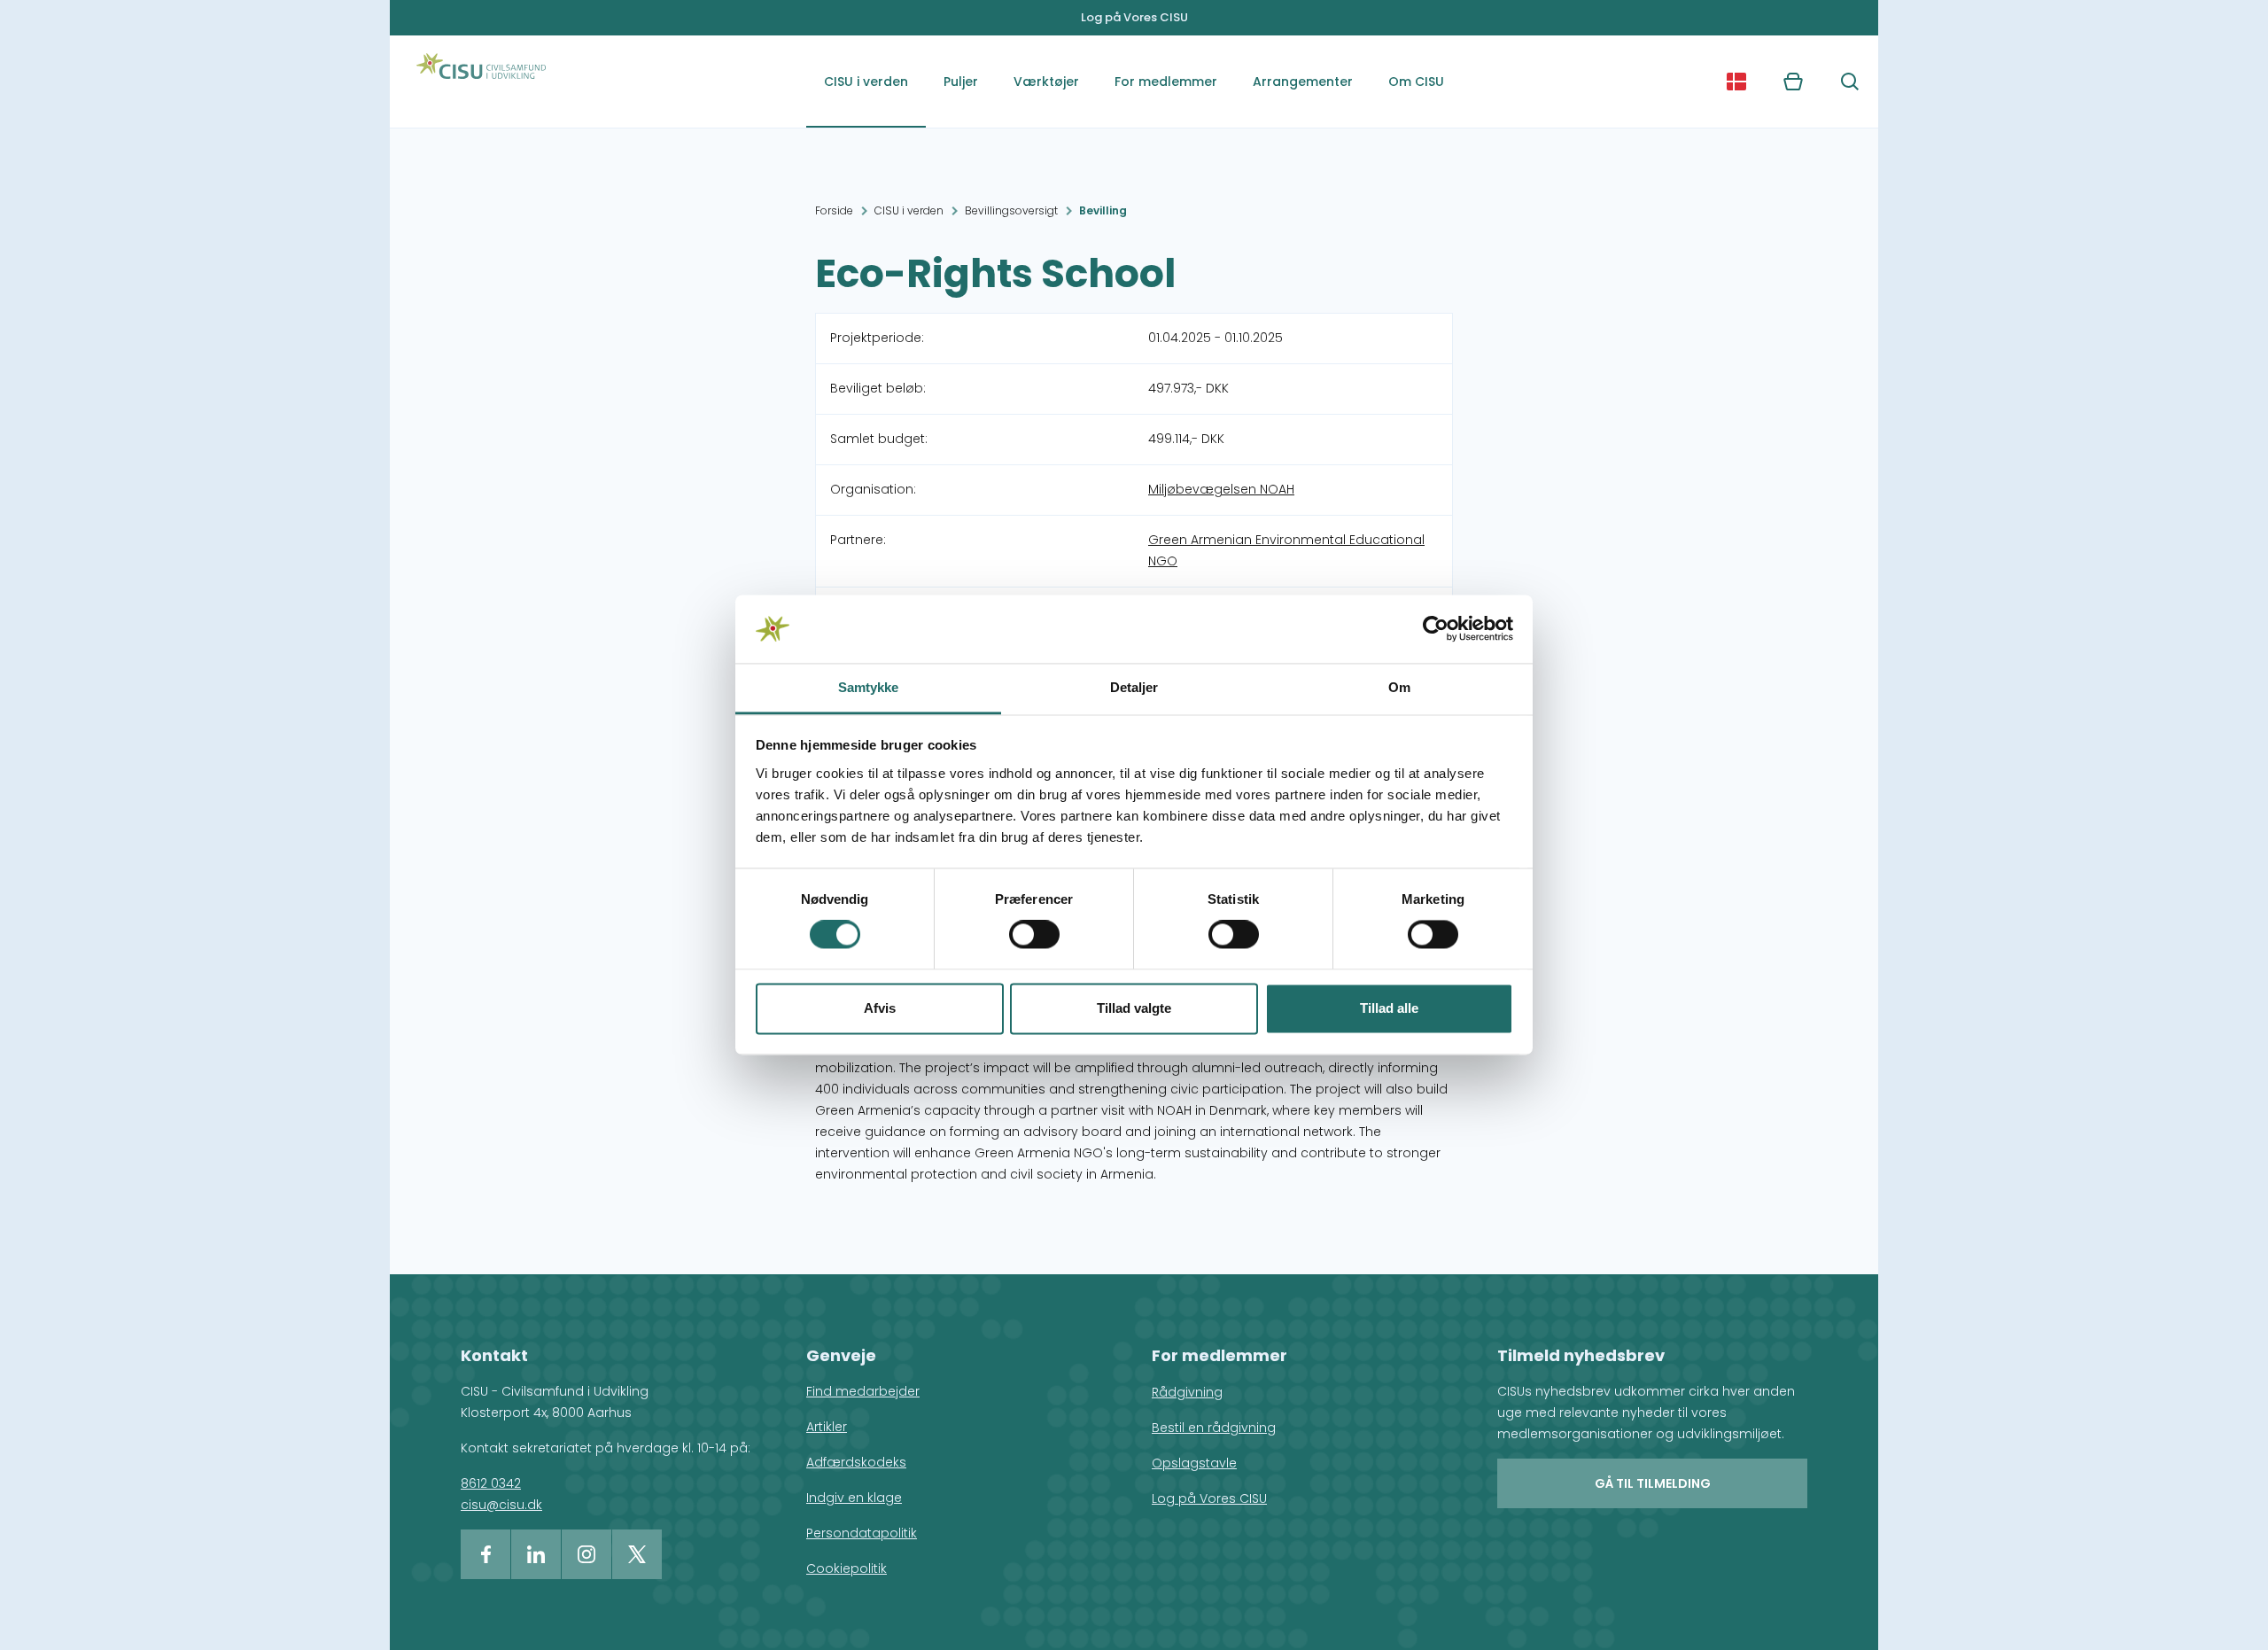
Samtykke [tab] (869, 687)
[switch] (1034, 935)
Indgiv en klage (854, 1498)
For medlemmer (1166, 82)
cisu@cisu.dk (501, 1505)
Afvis (880, 1008)
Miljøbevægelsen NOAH (1221, 489)
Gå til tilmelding (1653, 1483)
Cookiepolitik (847, 1568)
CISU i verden (866, 82)
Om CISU (1416, 82)
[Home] (481, 82)
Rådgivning (1187, 1392)
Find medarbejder (863, 1391)
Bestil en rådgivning (1214, 1428)
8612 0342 (491, 1483)
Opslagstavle (1194, 1463)
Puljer (961, 82)
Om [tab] (1399, 687)
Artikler (827, 1427)
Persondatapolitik (862, 1533)
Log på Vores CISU (1134, 17)
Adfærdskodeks (856, 1462)
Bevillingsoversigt (1011, 210)
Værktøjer (1046, 82)
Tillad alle (1389, 1008)
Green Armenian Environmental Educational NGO (1286, 550)
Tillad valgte (1134, 1008)
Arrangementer (1303, 82)
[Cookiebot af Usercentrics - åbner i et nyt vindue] (1436, 629)
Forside (834, 210)
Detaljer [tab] (1134, 687)
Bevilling (1103, 210)
